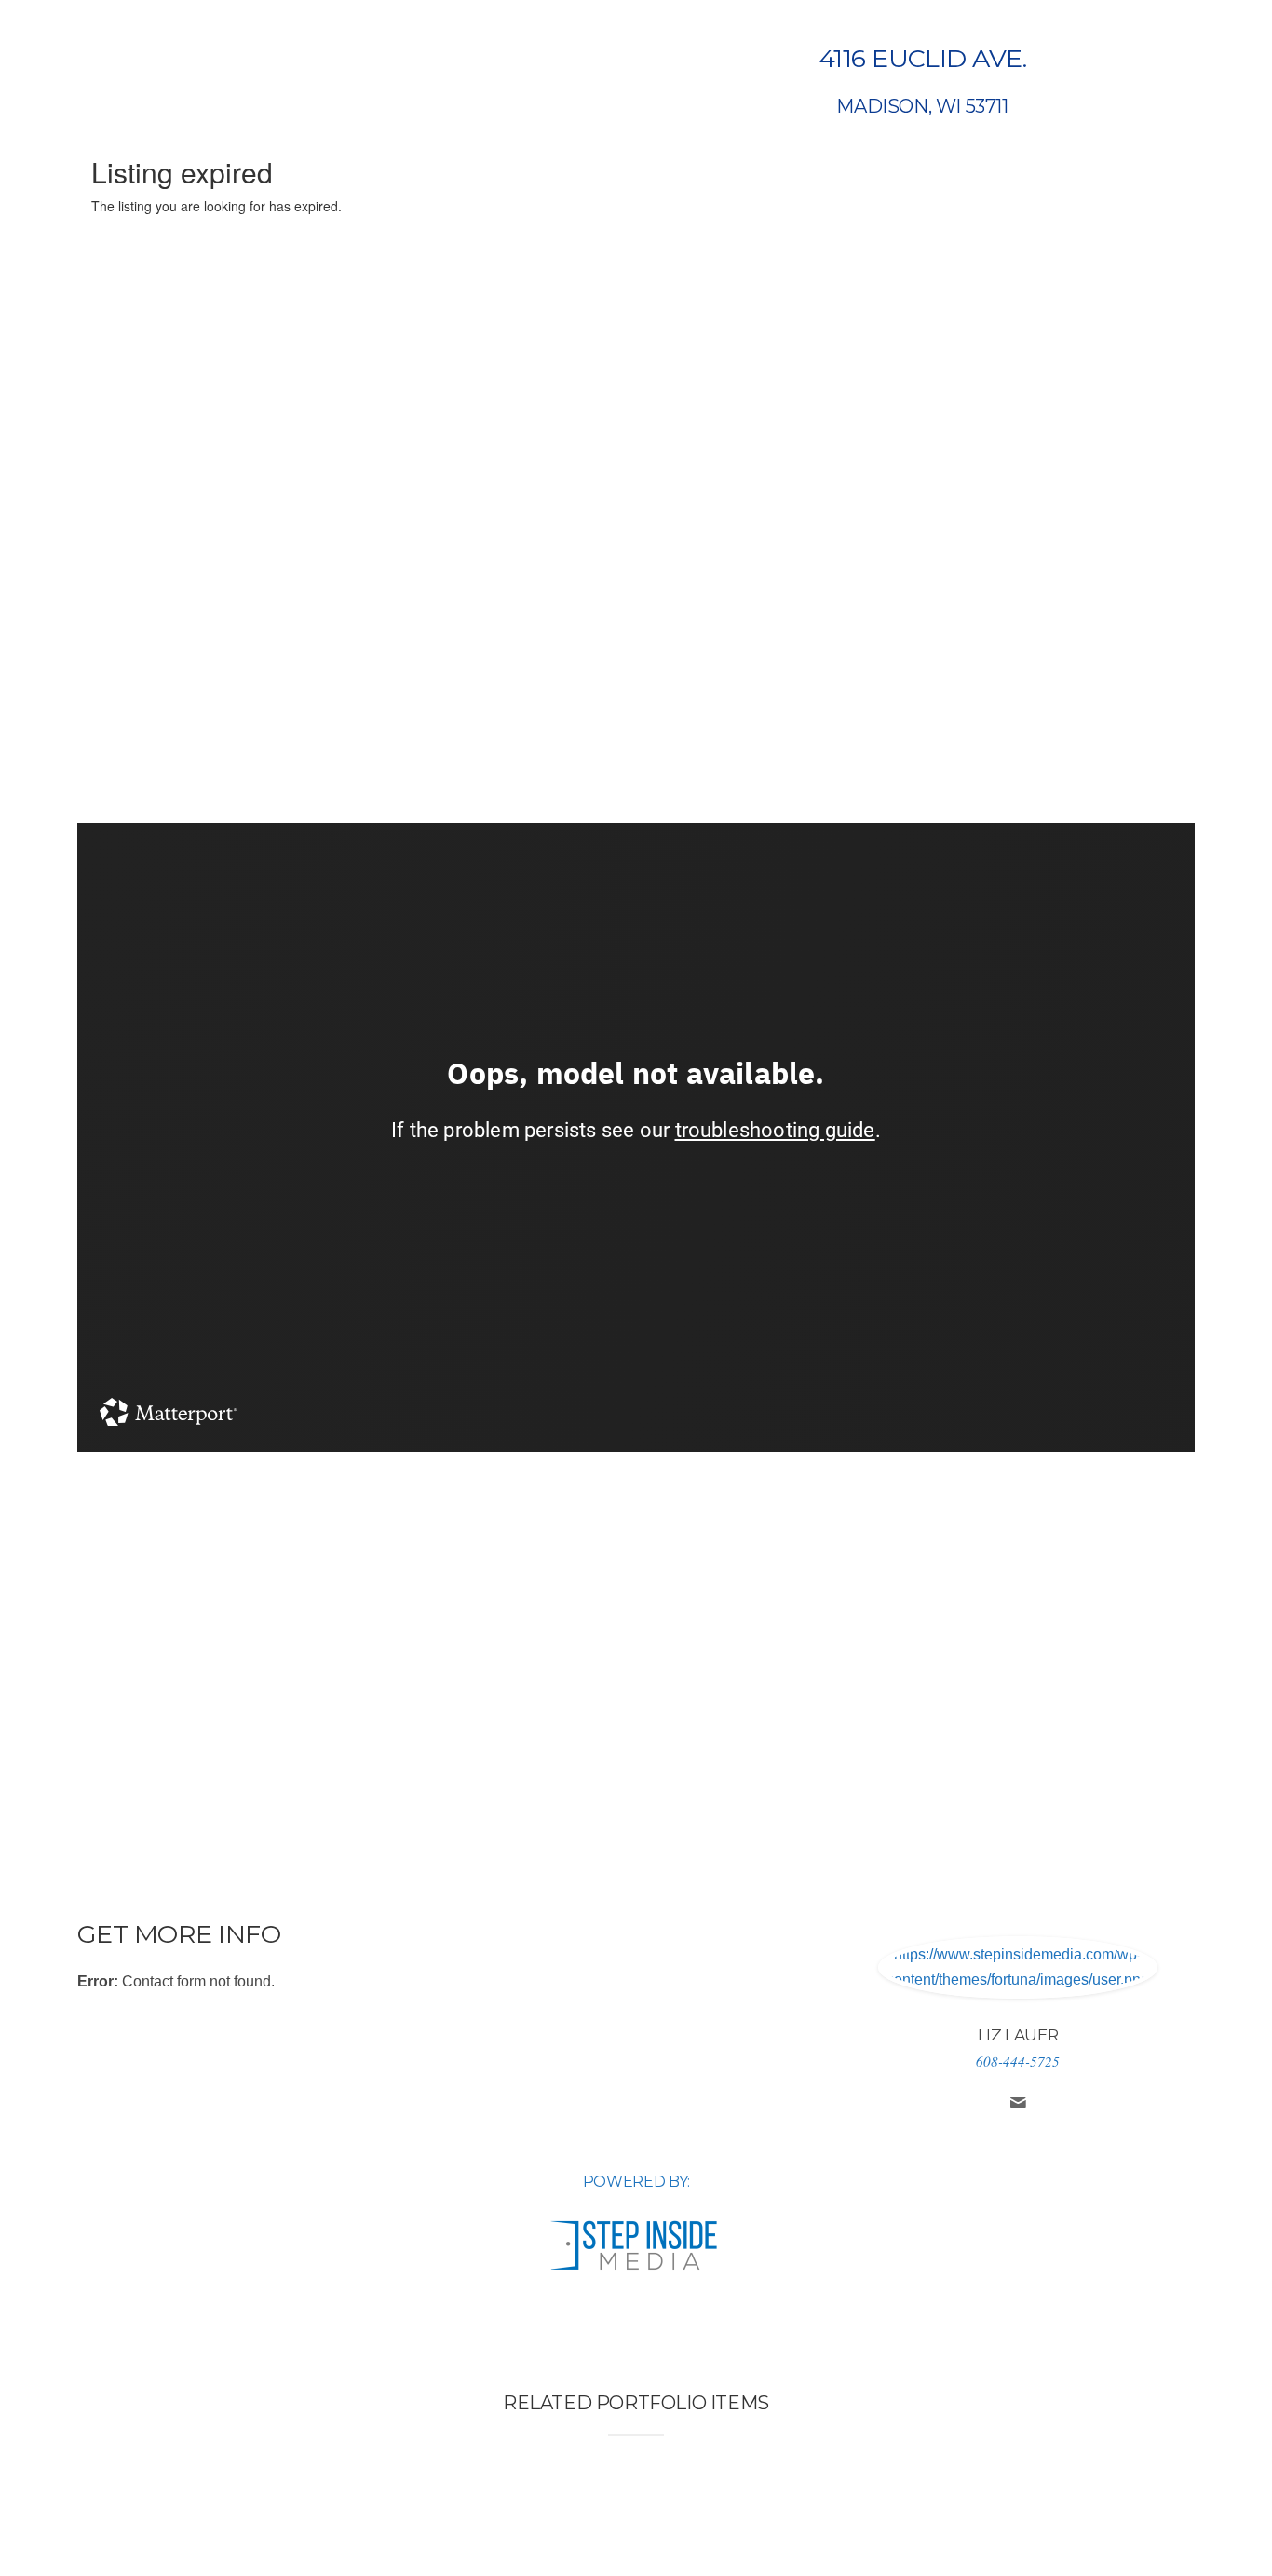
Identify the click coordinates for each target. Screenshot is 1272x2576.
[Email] (1018, 2105)
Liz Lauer (1018, 2035)
